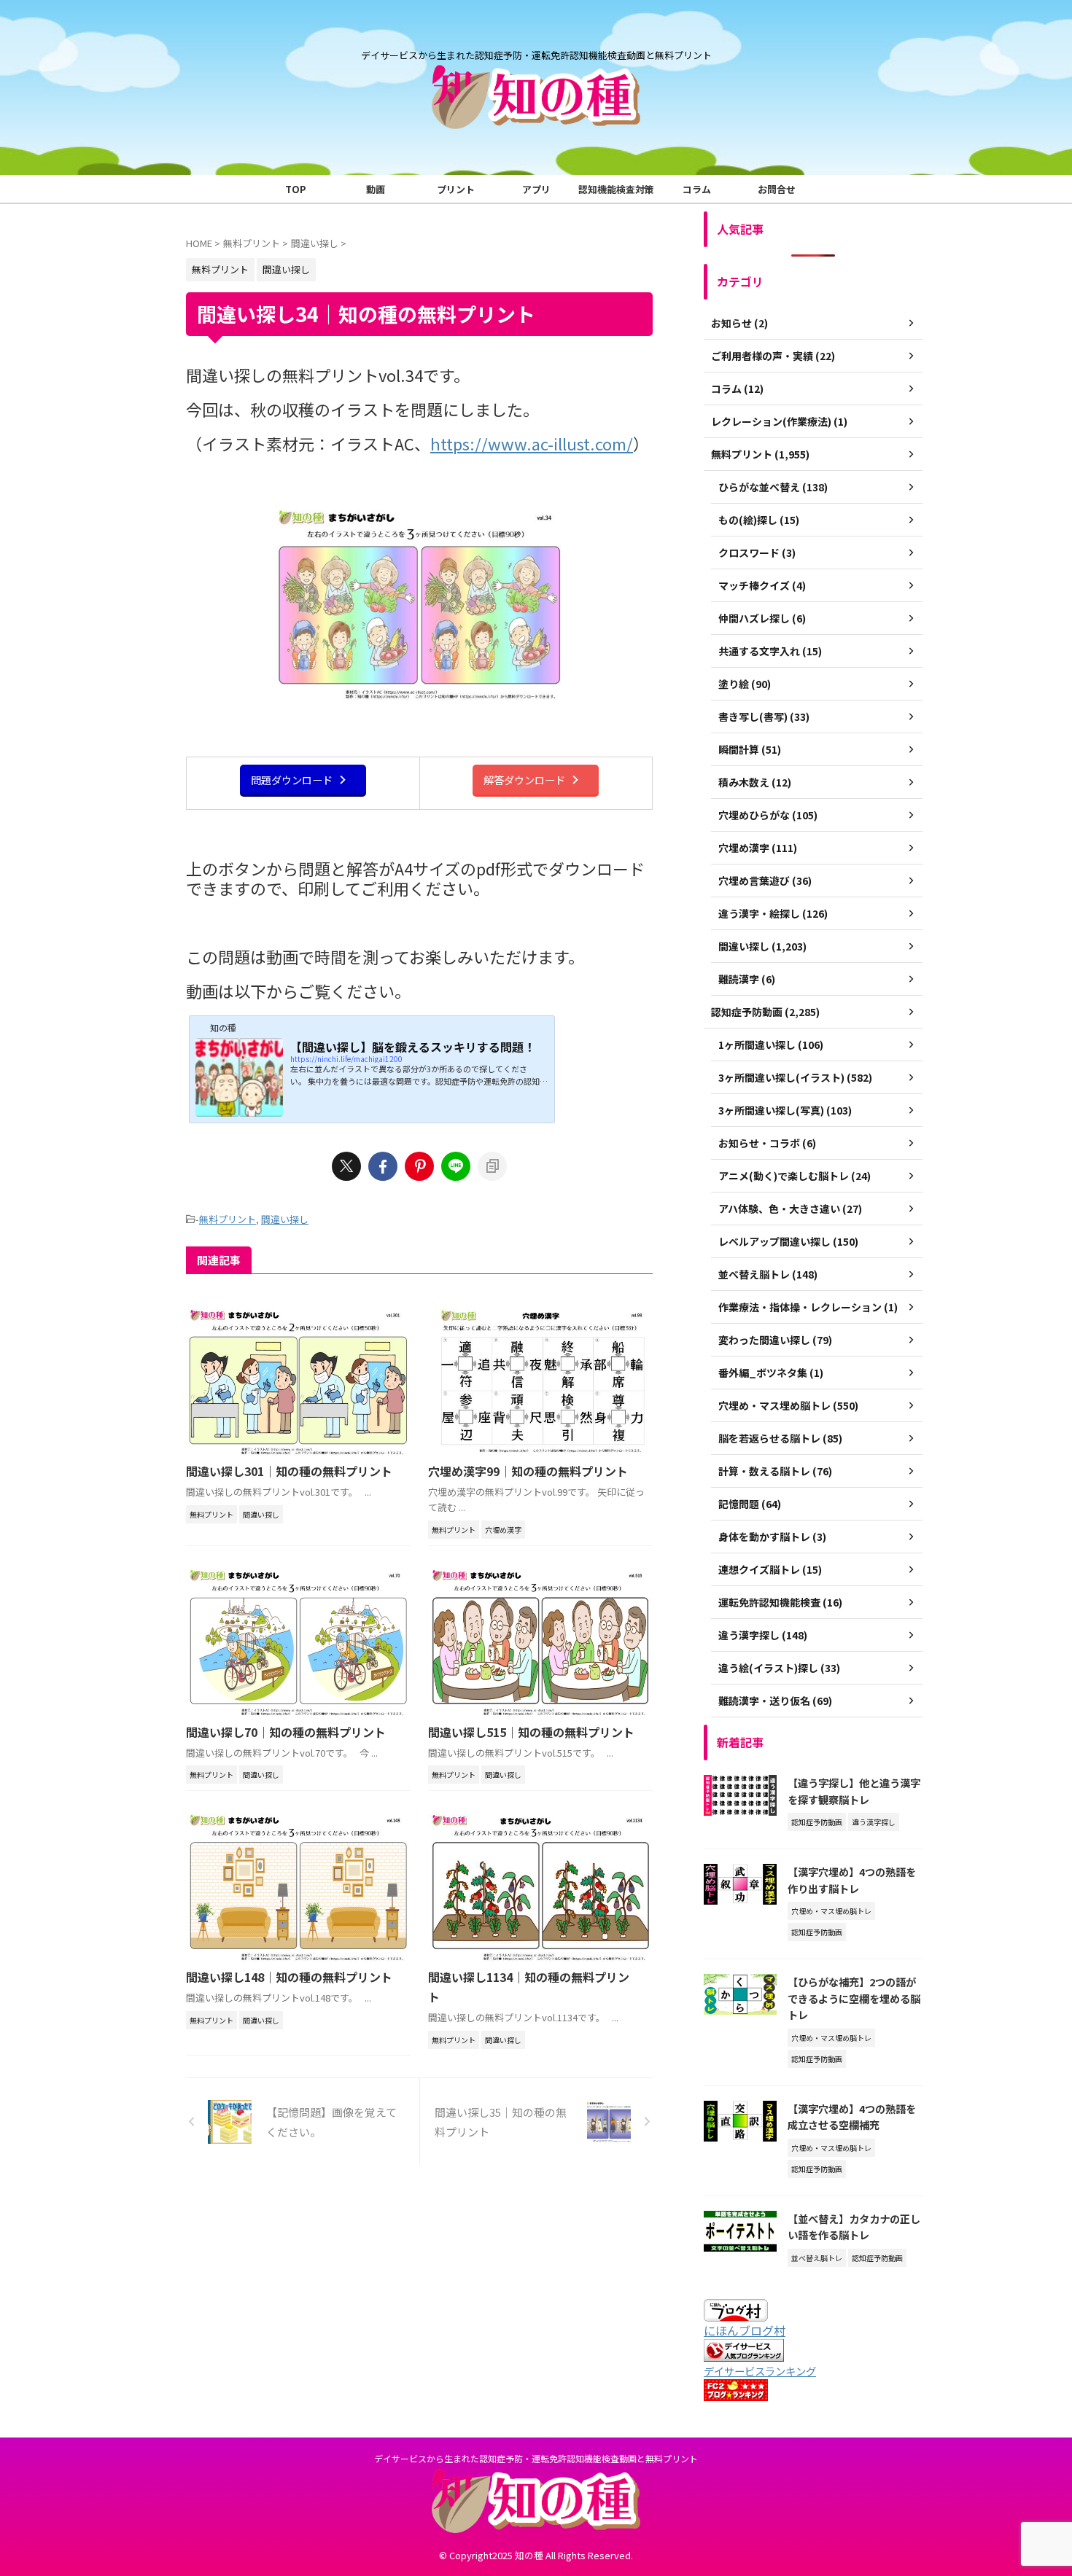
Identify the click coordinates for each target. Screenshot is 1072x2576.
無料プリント (228, 1219)
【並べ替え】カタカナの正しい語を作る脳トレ (854, 2227)
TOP (296, 189)
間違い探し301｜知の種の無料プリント (289, 1471)
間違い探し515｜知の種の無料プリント (531, 1732)
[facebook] (383, 1166)
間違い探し (285, 1219)
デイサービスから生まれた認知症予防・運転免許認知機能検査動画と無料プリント (536, 2458)
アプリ (536, 189)
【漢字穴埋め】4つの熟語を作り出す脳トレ (852, 1880)
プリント (456, 189)
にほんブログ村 (745, 2330)
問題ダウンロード (292, 780)
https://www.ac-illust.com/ (532, 443)
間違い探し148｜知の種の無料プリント (289, 1977)
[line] (456, 1166)
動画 (376, 189)
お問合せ (777, 189)
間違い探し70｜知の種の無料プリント (286, 1732)
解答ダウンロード (524, 780)
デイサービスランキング (760, 2371)
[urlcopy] (492, 1166)
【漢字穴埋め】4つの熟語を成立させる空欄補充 (852, 2117)
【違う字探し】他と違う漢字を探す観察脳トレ (854, 1791)
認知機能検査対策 (616, 189)
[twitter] (346, 1166)
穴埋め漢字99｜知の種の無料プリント (528, 1471)
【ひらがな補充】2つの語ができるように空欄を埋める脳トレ (854, 1998)
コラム (697, 189)
